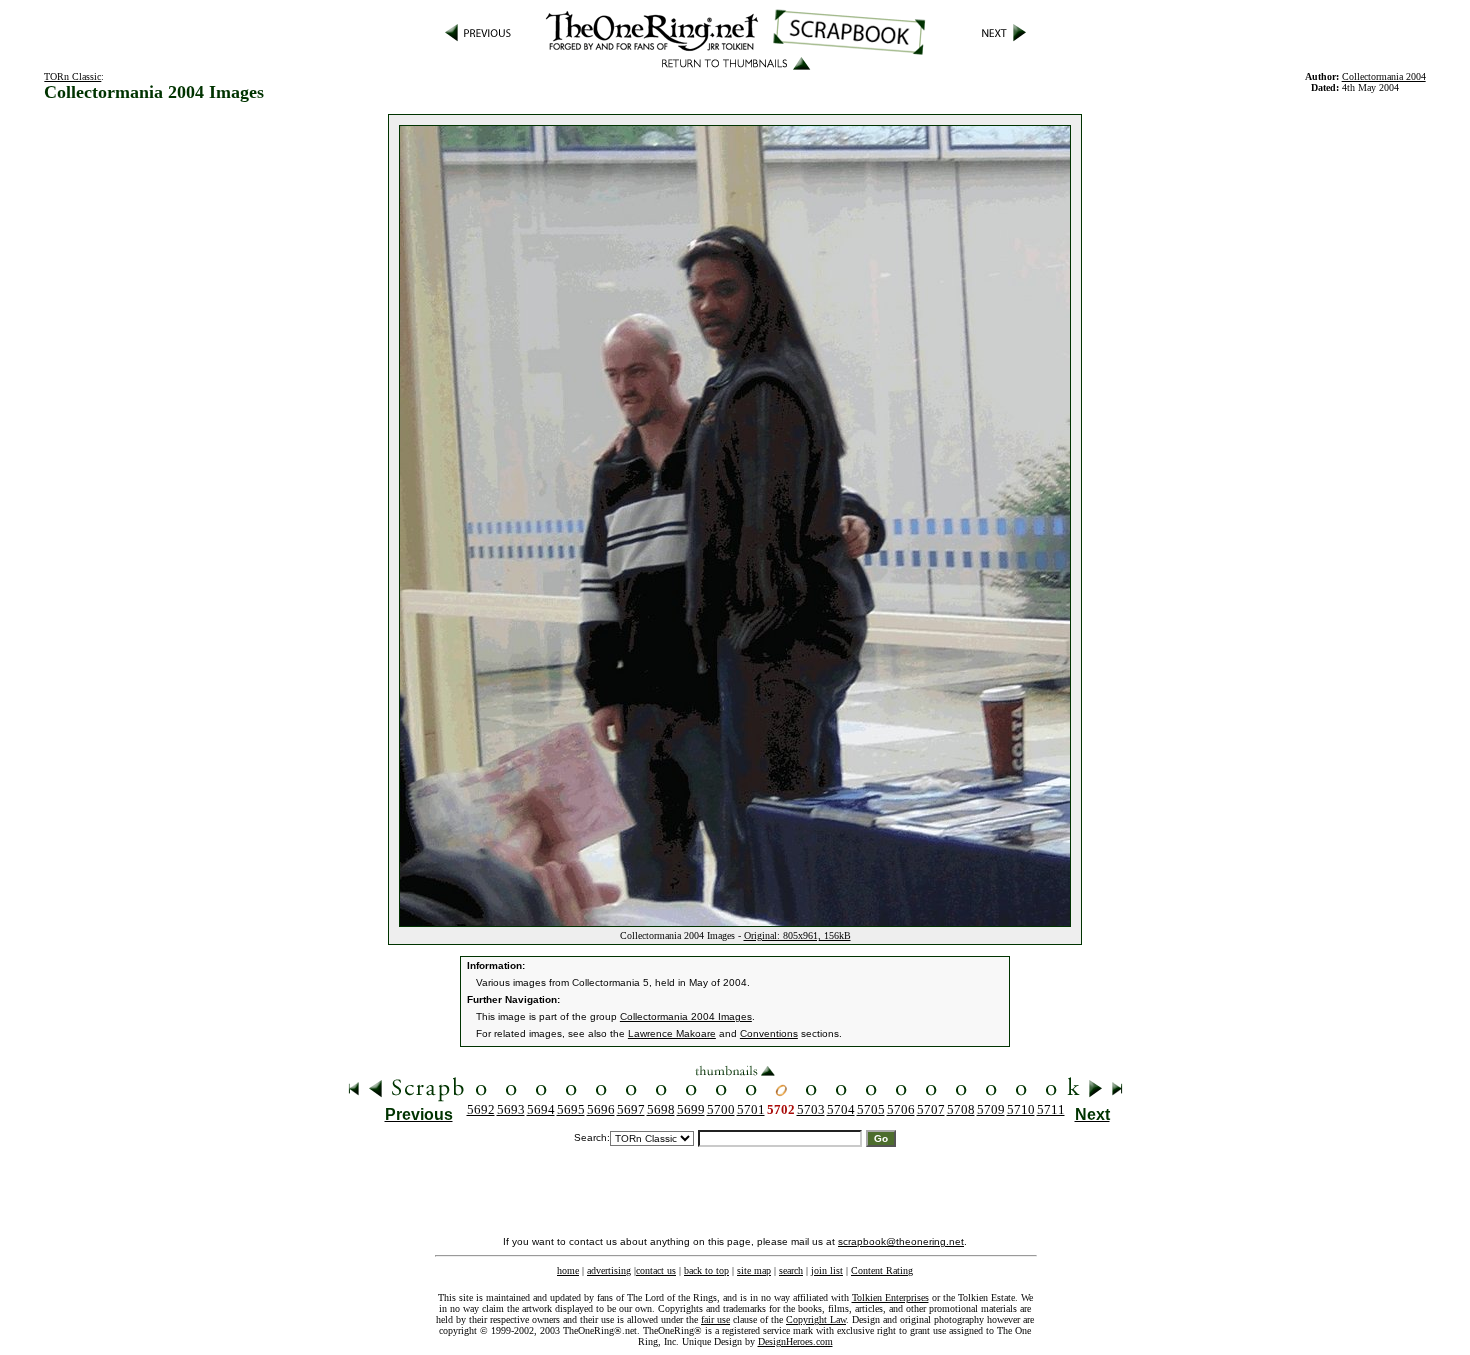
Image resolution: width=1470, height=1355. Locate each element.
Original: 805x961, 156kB (797, 935)
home (568, 1270)
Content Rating (882, 1270)
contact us (656, 1270)
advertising (609, 1270)
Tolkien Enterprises (890, 1297)
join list (827, 1270)
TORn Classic (72, 76)
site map (754, 1270)
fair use (715, 1319)
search (791, 1270)
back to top (706, 1270)
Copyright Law (816, 1319)
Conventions (769, 1033)
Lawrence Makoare (672, 1033)
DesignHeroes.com (795, 1341)
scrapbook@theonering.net (901, 1241)
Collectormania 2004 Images (686, 1016)
